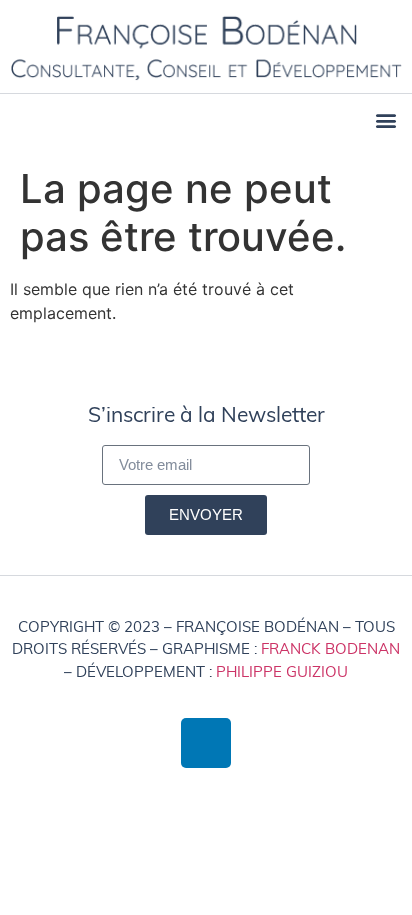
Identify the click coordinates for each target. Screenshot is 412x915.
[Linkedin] (206, 743)
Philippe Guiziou (282, 671)
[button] (385, 120)
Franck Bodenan (330, 648)
